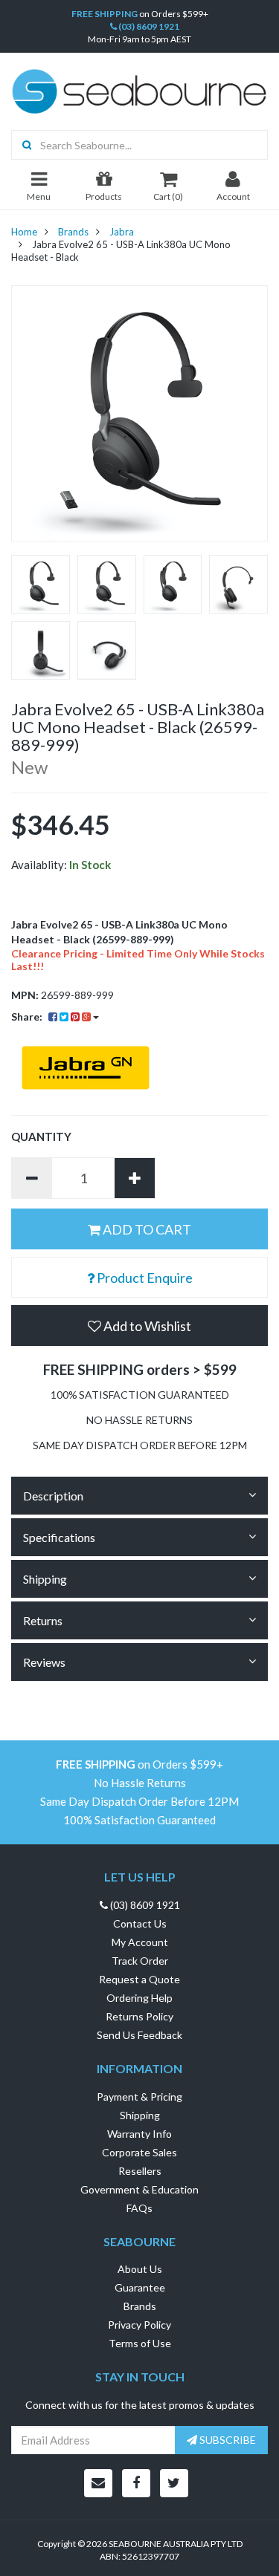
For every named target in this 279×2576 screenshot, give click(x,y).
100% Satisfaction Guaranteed (139, 1820)
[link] (136, 2483)
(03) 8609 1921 (148, 26)
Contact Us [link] (140, 1923)
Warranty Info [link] (139, 2134)
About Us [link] (140, 2269)
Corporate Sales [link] (139, 2152)
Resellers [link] (140, 2171)
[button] (139, 1326)
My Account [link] (140, 1942)
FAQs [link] (139, 2208)
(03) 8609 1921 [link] (144, 1905)
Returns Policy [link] (139, 2016)
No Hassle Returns (140, 1783)
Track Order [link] (140, 1961)
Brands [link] (140, 2306)
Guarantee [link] (140, 2287)
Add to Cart (146, 1229)
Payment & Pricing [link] (139, 2097)
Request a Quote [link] (139, 1979)
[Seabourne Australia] (139, 90)
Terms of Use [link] (140, 2343)
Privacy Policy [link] (139, 2325)
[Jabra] (139, 1068)
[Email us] (98, 2483)
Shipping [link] (140, 2115)
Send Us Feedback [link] (139, 2035)
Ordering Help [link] (139, 1998)
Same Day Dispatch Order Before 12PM (139, 1802)
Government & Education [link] (139, 2189)
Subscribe (227, 2440)
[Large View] (41, 584)
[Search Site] (22, 145)
